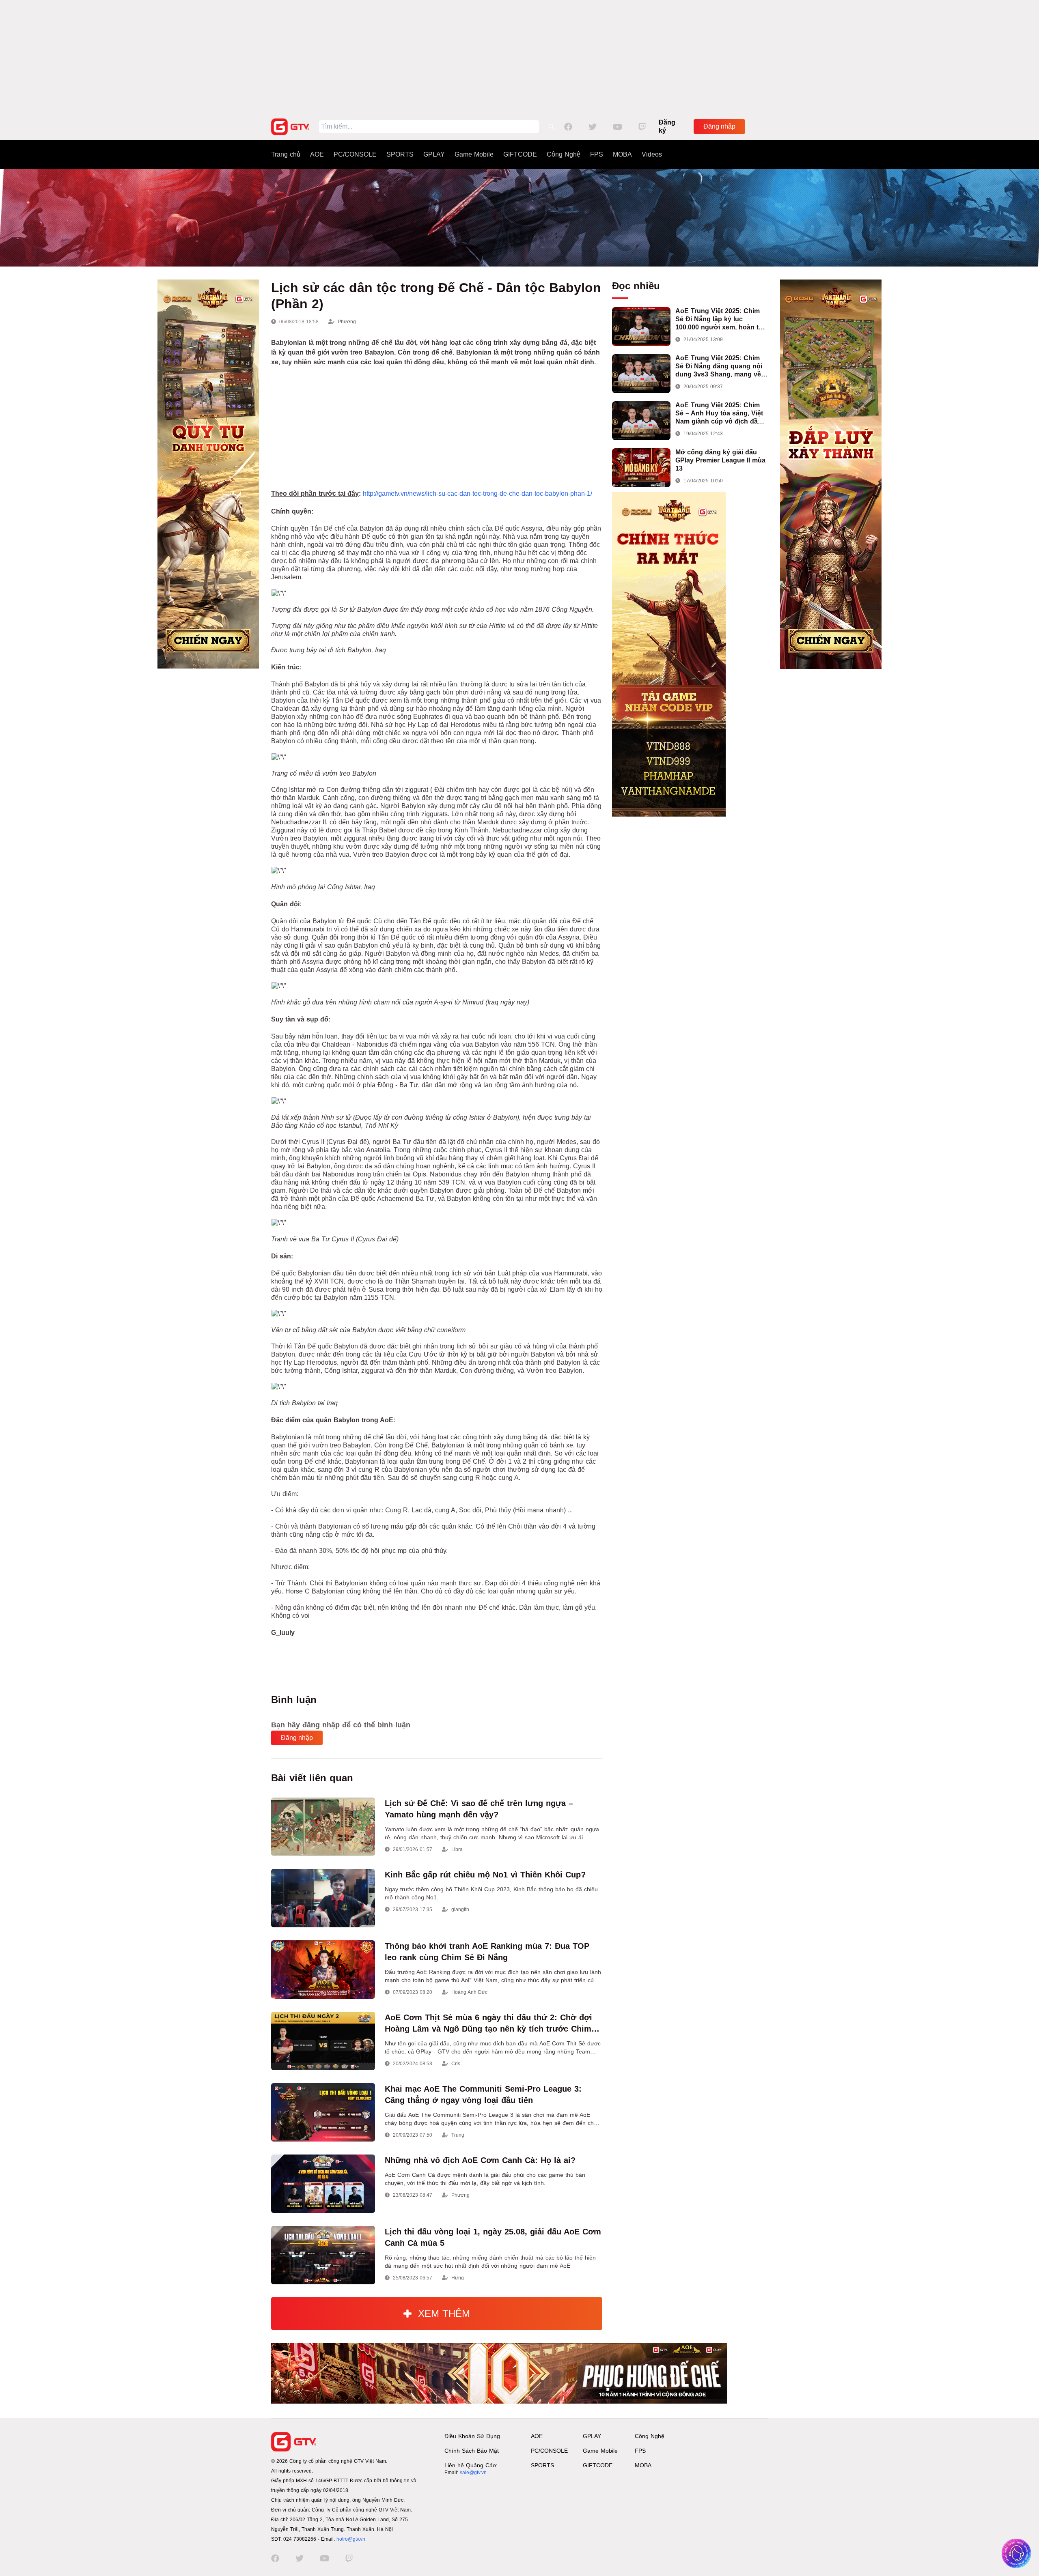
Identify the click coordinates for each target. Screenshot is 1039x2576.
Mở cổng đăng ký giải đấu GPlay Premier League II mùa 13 (720, 460)
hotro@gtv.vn (351, 2539)
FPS (597, 154)
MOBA (622, 154)
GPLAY (434, 154)
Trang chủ (286, 154)
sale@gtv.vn (473, 2473)
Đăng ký (667, 126)
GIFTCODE (520, 154)
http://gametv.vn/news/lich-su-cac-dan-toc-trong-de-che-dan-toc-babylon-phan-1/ (477, 493)
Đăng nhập (719, 126)
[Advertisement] (519, 57)
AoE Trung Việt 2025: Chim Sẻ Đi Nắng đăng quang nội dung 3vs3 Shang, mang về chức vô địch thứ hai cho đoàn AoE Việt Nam (719, 367)
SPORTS (400, 154)
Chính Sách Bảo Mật (472, 2451)
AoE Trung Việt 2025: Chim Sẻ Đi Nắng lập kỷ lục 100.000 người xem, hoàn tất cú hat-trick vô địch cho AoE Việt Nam (720, 319)
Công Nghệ (564, 154)
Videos (652, 154)
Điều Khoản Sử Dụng (472, 2436)
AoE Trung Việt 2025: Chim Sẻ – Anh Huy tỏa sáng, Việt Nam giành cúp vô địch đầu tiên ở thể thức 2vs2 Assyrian (721, 414)
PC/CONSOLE (355, 154)
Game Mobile (474, 154)
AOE (317, 154)
